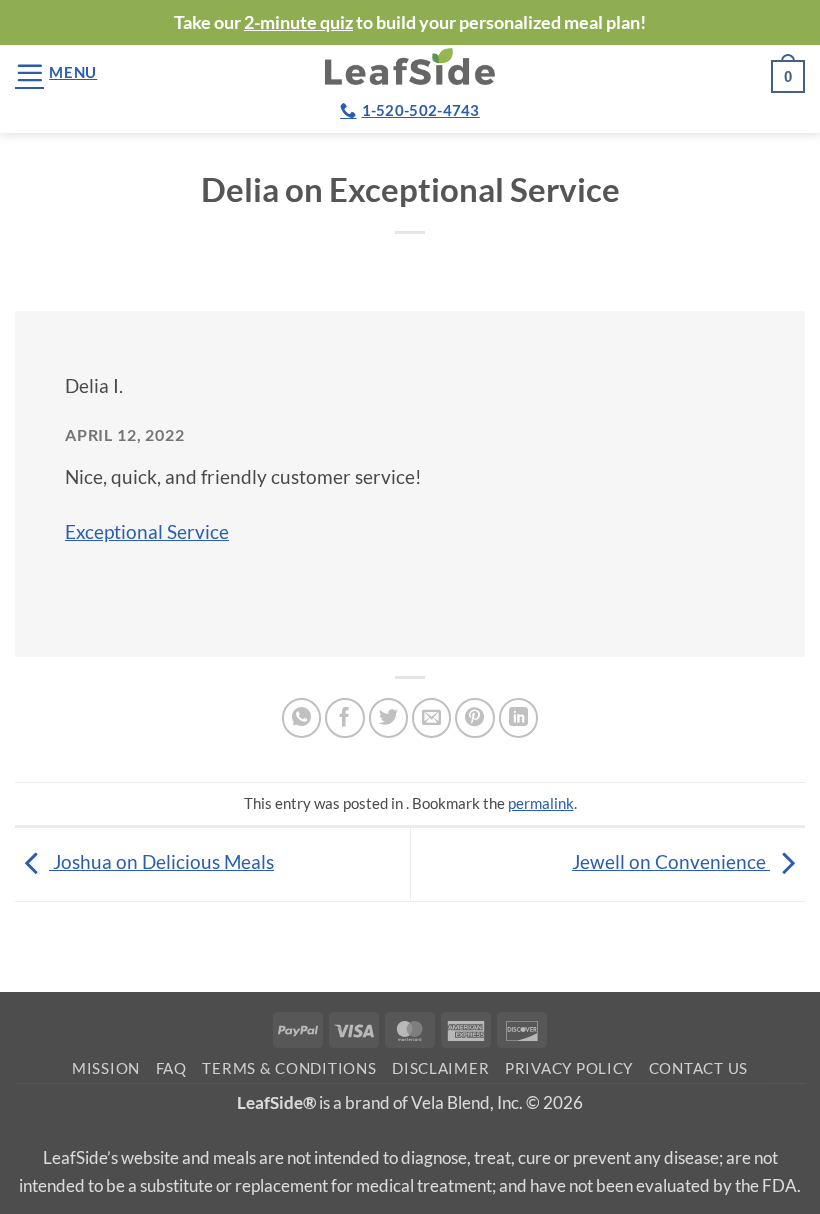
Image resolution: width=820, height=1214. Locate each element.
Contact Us (698, 1068)
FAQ (171, 1068)
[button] (56, 72)
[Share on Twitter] (389, 718)
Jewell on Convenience (671, 861)
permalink (541, 803)
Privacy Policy (569, 1068)
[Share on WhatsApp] (302, 718)
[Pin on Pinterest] (475, 718)
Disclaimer (440, 1068)
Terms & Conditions (289, 1068)
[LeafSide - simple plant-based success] (410, 66)
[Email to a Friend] (432, 718)
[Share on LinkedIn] (519, 718)
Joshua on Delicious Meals (161, 861)
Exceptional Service (147, 531)
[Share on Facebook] (345, 718)
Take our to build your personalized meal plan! (410, 22)
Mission (106, 1068)
